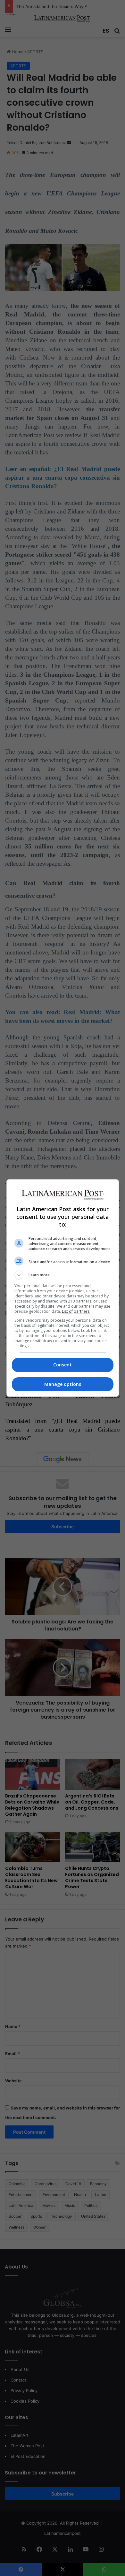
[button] (63, 1275)
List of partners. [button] (76, 1311)
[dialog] (63, 1288)
